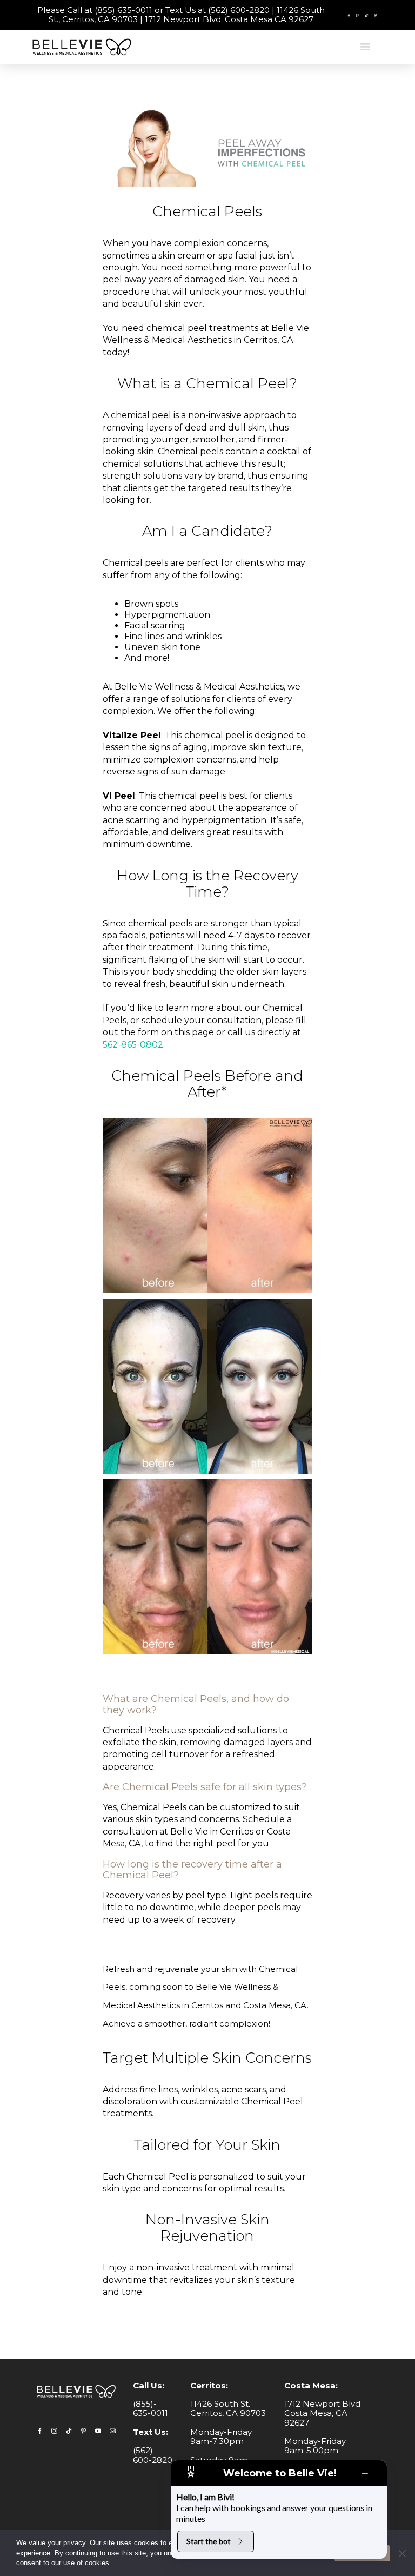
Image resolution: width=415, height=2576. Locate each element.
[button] (365, 47)
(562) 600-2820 (153, 2455)
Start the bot (209, 2541)
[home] (84, 47)
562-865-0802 (133, 1045)
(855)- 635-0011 (150, 2408)
